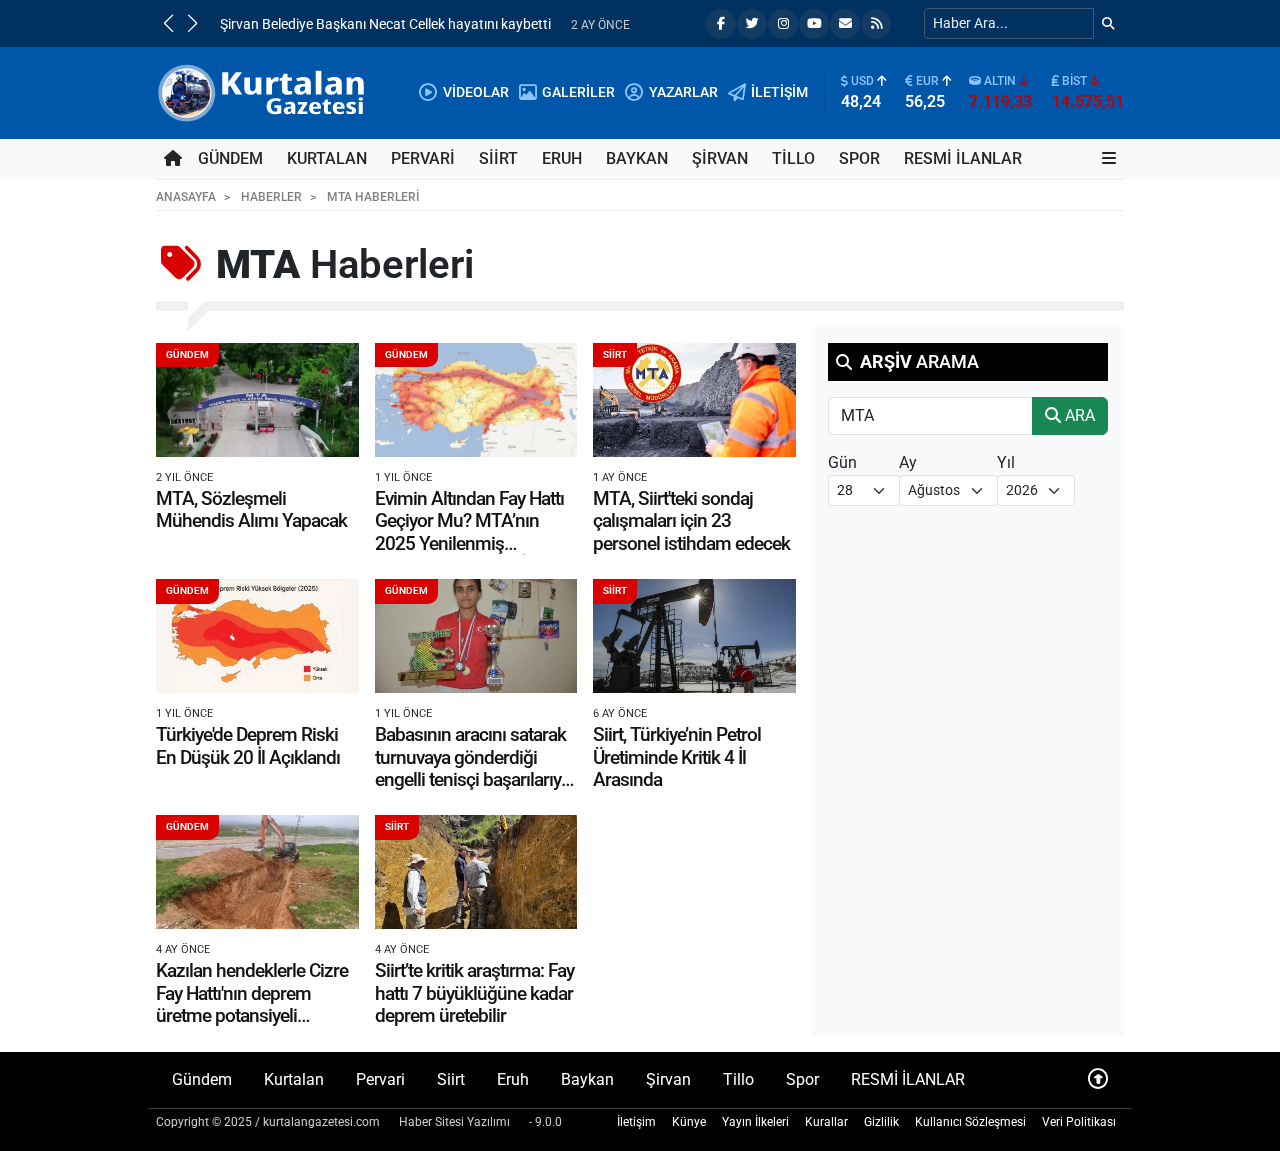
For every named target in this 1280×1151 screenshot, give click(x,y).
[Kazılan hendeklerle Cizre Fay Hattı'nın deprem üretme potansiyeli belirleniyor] (257, 872)
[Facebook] (721, 24)
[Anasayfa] (173, 159)
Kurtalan (327, 158)
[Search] (1108, 23)
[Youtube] (814, 24)
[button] (168, 23)
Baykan (637, 158)
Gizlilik (881, 1122)
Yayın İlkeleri (755, 1122)
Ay (908, 462)
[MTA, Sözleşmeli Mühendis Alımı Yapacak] (257, 400)
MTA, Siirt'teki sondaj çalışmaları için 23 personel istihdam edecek (691, 521)
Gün (842, 462)
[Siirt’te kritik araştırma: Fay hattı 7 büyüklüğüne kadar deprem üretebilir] (476, 872)
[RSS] (876, 24)
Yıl (1006, 462)
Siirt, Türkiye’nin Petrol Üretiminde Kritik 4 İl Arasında (677, 757)
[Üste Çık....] (1098, 1079)
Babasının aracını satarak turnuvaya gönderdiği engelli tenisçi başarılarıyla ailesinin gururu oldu (474, 768)
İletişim (636, 1122)
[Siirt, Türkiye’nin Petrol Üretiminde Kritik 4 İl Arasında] (694, 636)
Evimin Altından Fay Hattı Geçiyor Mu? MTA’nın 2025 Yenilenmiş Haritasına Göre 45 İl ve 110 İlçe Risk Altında (469, 543)
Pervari (423, 158)
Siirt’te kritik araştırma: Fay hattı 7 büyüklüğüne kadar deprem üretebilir (474, 993)
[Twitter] (752, 24)
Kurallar (826, 1122)
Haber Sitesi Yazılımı (454, 1122)
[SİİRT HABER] (264, 91)
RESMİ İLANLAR (963, 158)
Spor (859, 158)
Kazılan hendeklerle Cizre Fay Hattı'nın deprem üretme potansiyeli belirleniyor (252, 1004)
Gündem (230, 158)
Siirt (498, 158)
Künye (689, 1122)
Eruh (562, 158)
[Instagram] (783, 24)
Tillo (793, 158)
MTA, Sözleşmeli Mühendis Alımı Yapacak (251, 509)
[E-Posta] (845, 24)
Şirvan (720, 158)
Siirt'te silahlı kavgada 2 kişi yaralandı (334, 24)
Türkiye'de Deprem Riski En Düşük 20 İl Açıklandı (248, 745)
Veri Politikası (1079, 1122)
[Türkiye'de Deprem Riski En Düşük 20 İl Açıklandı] (257, 636)
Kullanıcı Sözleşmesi (970, 1122)
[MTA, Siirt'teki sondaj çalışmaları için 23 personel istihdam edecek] (694, 400)
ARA (1078, 415)
